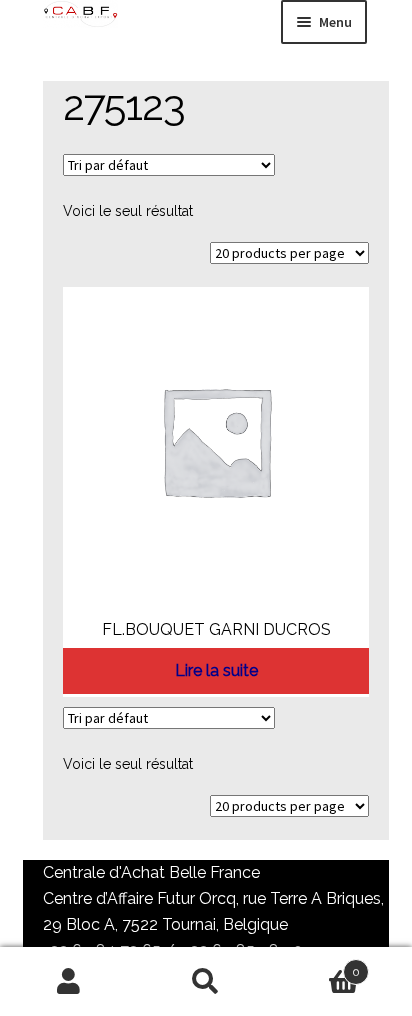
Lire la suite (216, 670)
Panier (318, 965)
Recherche (205, 982)
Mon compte (68, 982)
